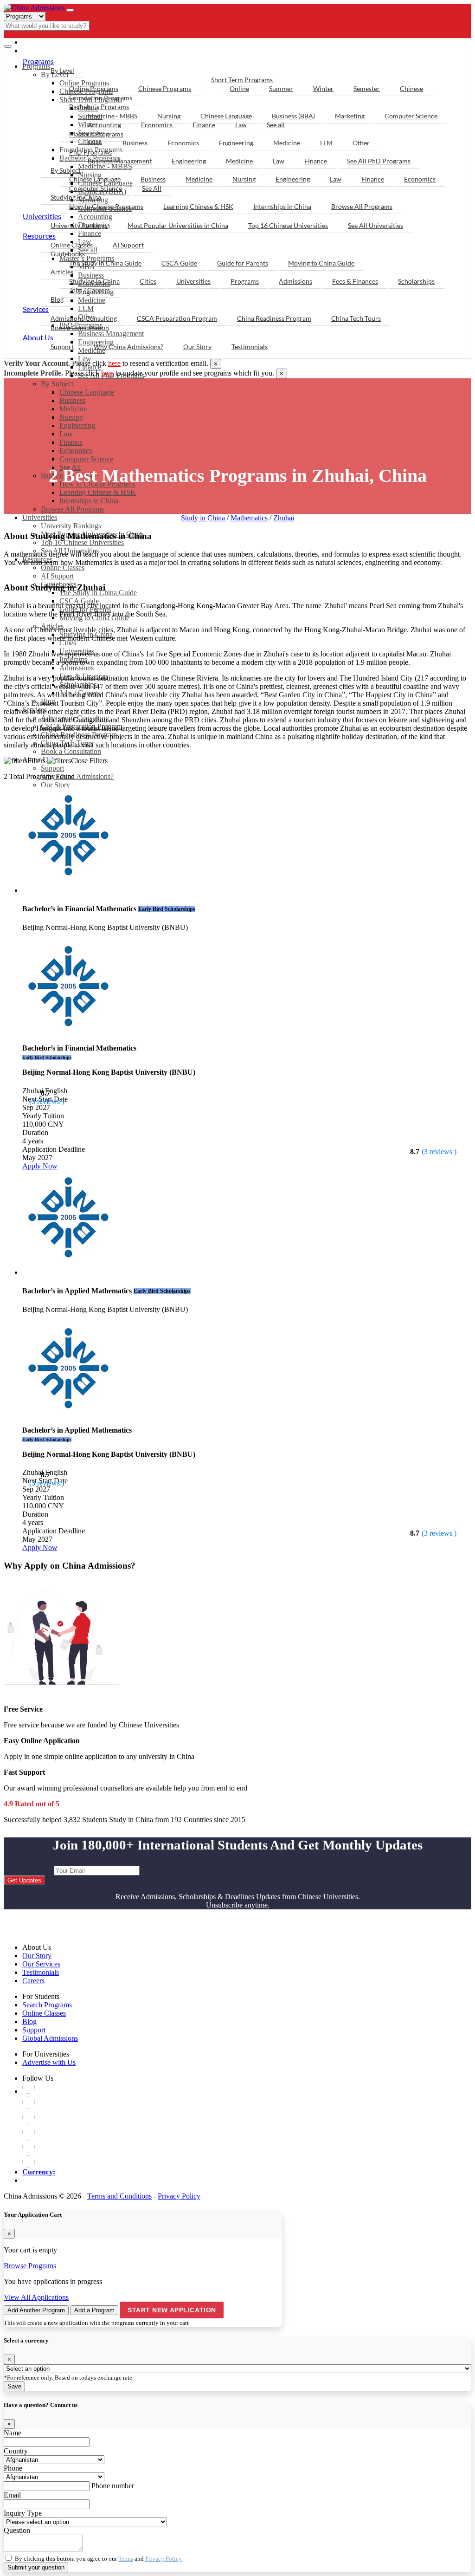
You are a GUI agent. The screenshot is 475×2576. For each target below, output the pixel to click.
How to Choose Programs (106, 206)
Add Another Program (36, 2310)
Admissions (295, 281)
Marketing (350, 116)
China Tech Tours (356, 318)
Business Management (120, 161)
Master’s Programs (96, 134)
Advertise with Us (49, 2062)
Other (361, 143)
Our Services (41, 1964)
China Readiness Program (274, 318)
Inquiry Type (23, 2513)
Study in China (204, 518)
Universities (40, 517)
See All (152, 188)
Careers (33, 1981)
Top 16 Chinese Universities (288, 225)
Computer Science (411, 116)
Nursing (71, 417)
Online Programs (94, 88)
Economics (76, 451)
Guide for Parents (243, 263)
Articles (62, 272)
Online (239, 88)
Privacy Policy (179, 2196)
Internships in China (89, 501)
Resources (39, 236)
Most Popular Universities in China (178, 225)
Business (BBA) (293, 116)
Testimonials (250, 347)
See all (276, 125)
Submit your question (36, 2567)
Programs (38, 61)
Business (72, 400)
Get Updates (24, 1880)
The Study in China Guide (105, 263)
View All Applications (36, 2297)
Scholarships (416, 281)
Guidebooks (68, 254)
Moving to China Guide (321, 263)
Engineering (77, 425)
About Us (38, 337)
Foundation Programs (101, 98)
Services (36, 309)
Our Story (55, 785)
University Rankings (79, 225)
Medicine (73, 409)
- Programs (45, 42)
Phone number (113, 2486)
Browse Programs (30, 2266)
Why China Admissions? (77, 776)
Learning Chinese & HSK (198, 206)
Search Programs (47, 2005)
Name (13, 2433)
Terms (126, 2559)
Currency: (39, 2172)
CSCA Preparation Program (177, 318)
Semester (367, 88)
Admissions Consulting (84, 318)
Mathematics (250, 518)
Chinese (411, 88)
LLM (326, 143)
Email (12, 2495)
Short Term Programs (242, 80)
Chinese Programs (165, 88)
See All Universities (376, 225)
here (114, 363)
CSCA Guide (179, 263)
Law (66, 434)
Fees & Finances (355, 281)
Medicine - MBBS (112, 116)
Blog (57, 299)
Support (52, 768)
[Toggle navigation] (70, 10)
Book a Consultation (80, 328)
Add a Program (94, 2310)
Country (16, 2451)
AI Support (128, 245)
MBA (95, 143)
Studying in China (76, 197)
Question (17, 2530)
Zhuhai (284, 518)
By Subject (57, 384)
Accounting (104, 125)
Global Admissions (50, 2038)
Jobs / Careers (90, 290)
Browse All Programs (72, 509)
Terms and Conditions (119, 2196)
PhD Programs (90, 152)
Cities (148, 281)
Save (14, 2386)
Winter (323, 88)
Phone (13, 2468)
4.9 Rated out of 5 (32, 1804)
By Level (62, 70)
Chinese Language (87, 392)
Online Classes (72, 245)
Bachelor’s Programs (99, 107)
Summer (281, 88)
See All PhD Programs (379, 161)
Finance (71, 442)
